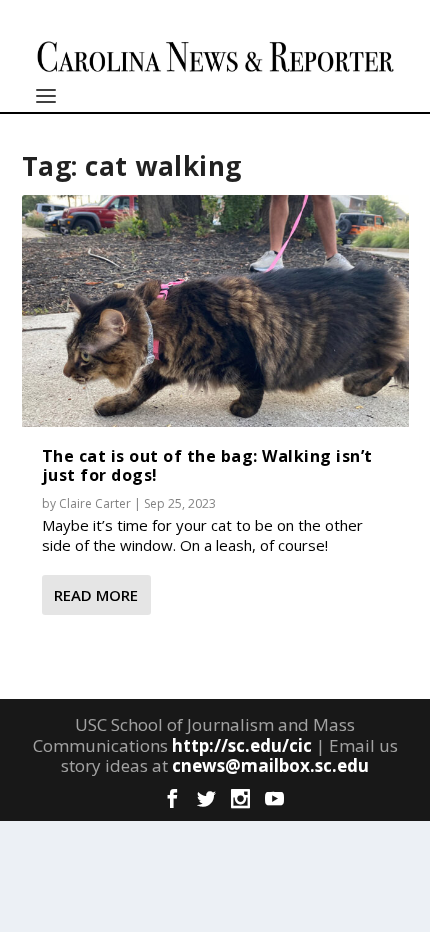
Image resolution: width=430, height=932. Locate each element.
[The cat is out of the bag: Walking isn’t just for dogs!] (215, 311)
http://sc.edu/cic (242, 745)
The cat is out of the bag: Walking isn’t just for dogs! (207, 465)
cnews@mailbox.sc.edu (270, 765)
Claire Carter (95, 503)
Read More (96, 595)
